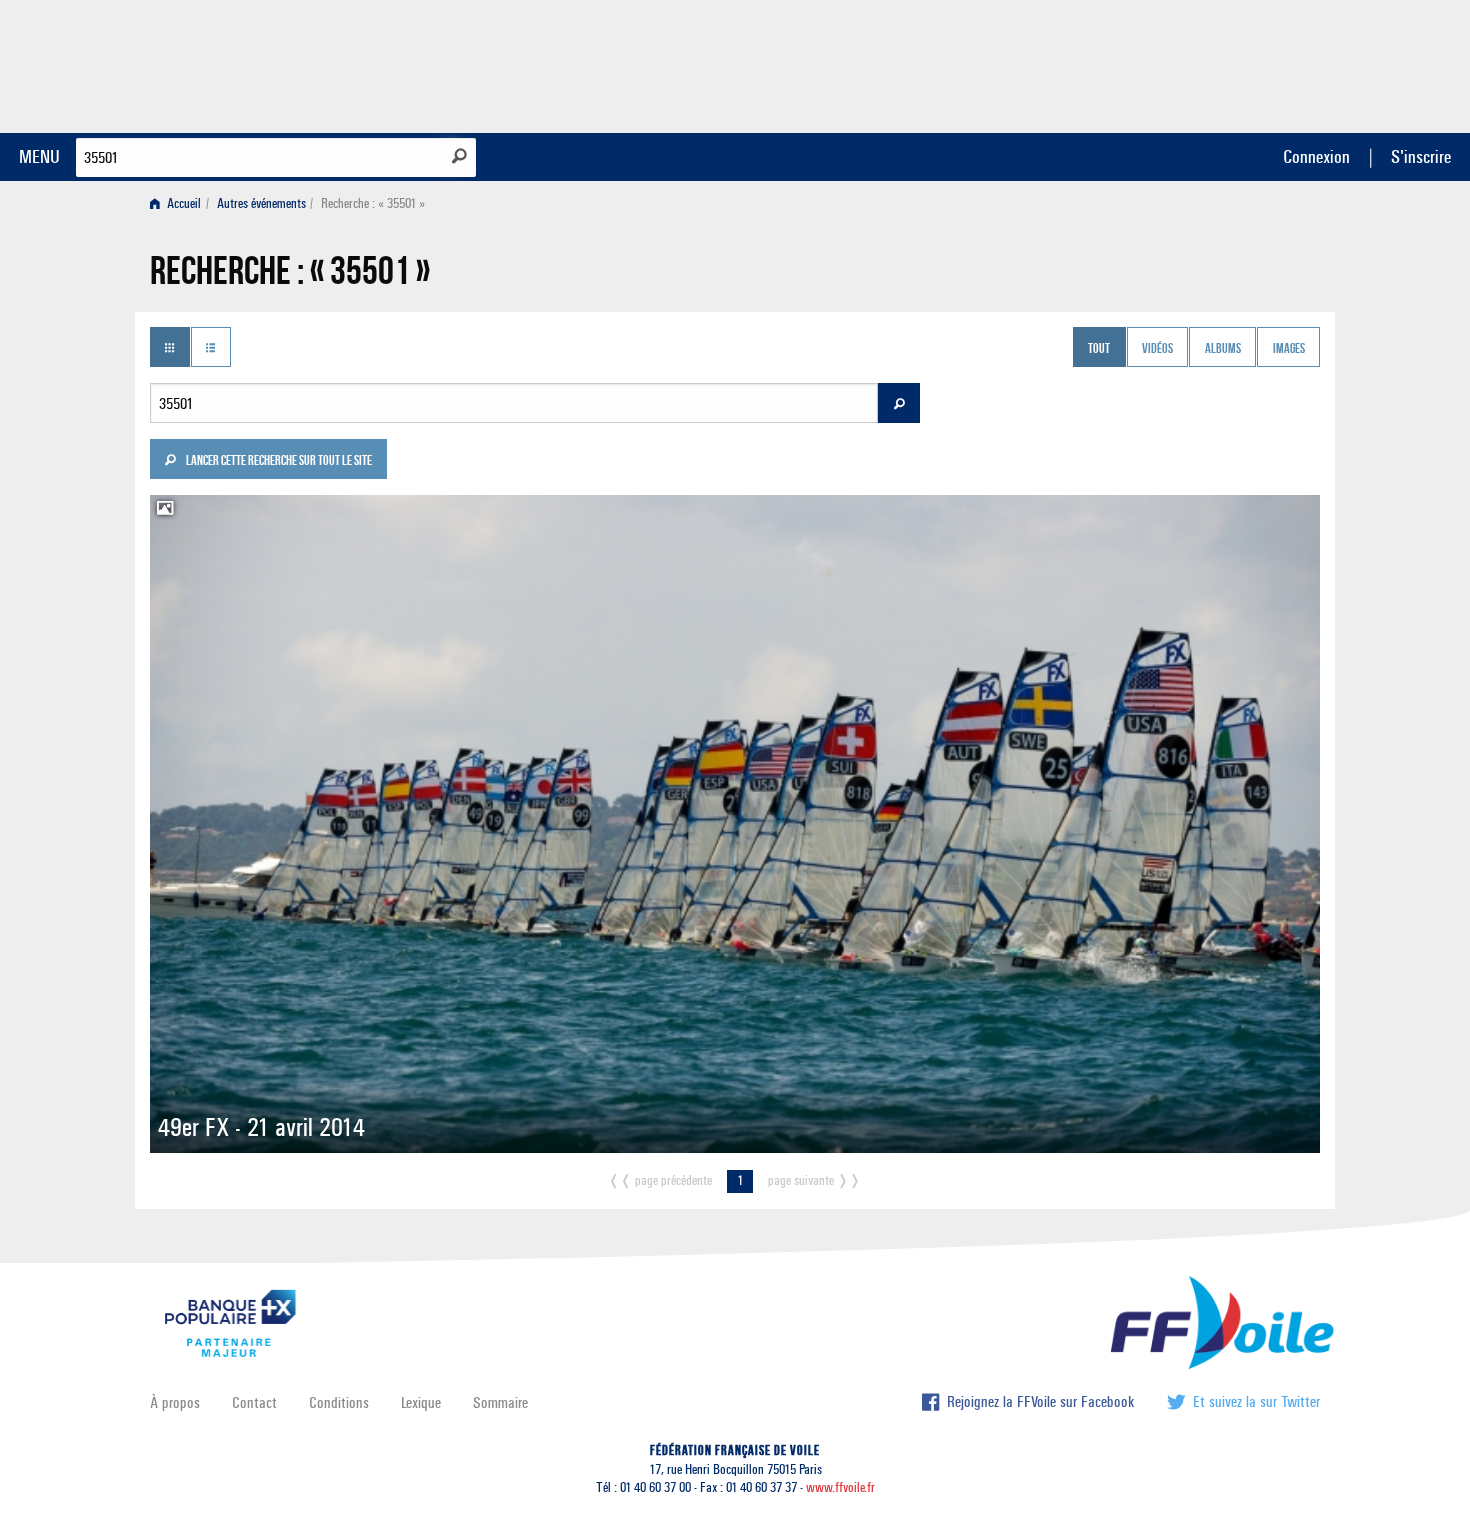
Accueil (182, 203)
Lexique (421, 1402)
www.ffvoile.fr (840, 1487)
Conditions (339, 1402)
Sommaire (500, 1402)
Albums (1223, 349)
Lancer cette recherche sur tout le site (278, 462)
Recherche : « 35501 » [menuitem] (373, 203)
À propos (175, 1402)
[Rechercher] (459, 156)
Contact (254, 1402)
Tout (1099, 349)
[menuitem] (179, 203)
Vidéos (1157, 349)
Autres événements (261, 203)
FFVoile (1194, 63)
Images (1289, 349)
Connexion (1316, 156)
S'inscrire (1421, 156)
